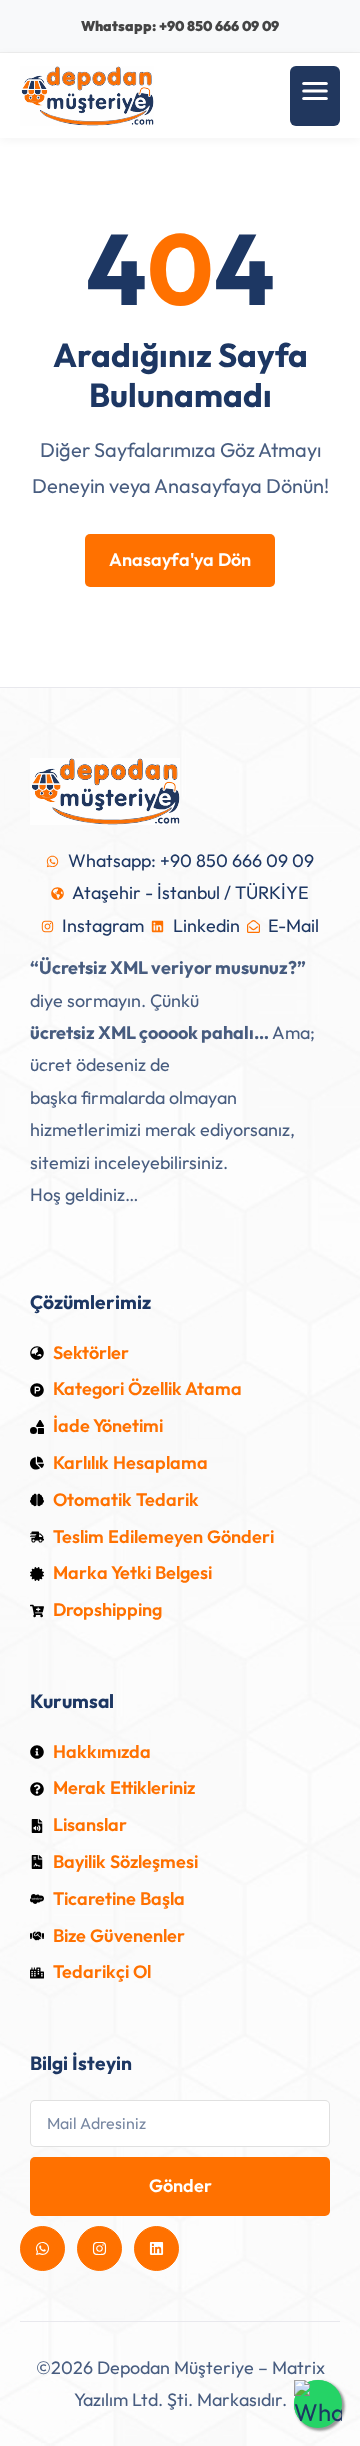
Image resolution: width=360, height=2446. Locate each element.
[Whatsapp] (42, 2248)
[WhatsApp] (318, 2404)
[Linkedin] (156, 2248)
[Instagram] (99, 2248)
